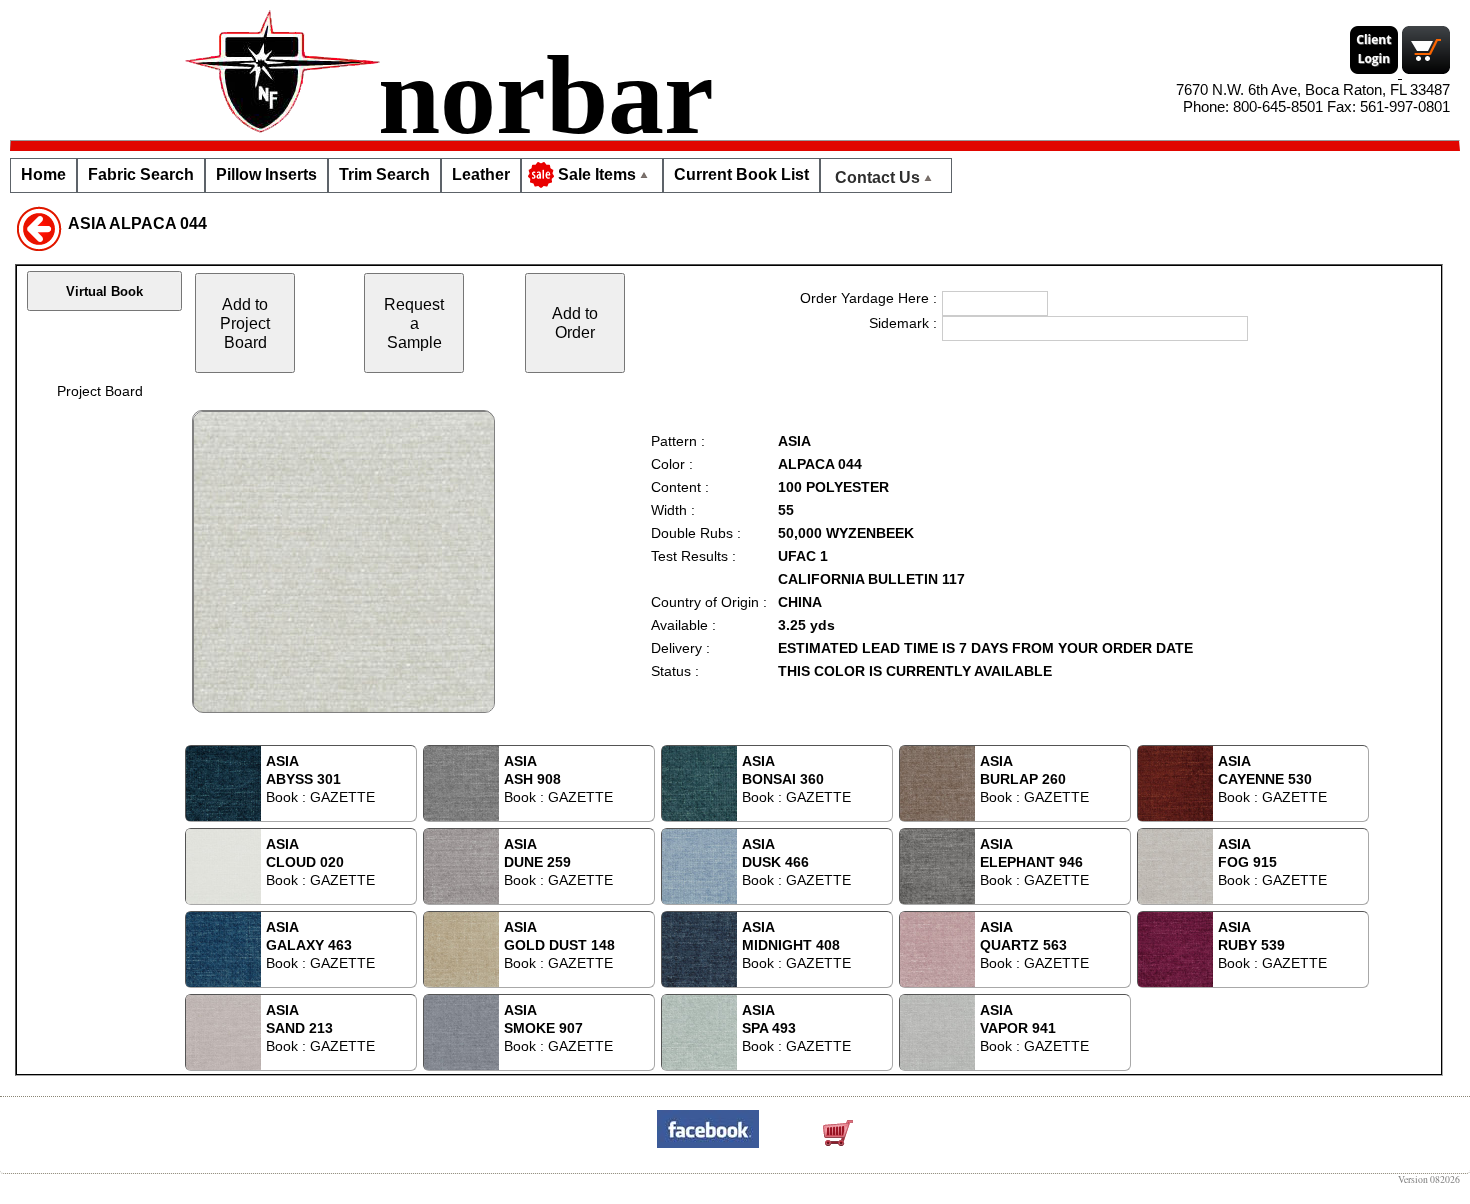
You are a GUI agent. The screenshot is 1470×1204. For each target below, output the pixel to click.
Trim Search (384, 174)
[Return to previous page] (39, 227)
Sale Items (597, 174)
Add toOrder (575, 322)
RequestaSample (414, 323)
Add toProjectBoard (245, 323)
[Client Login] (1376, 72)
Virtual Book (104, 291)
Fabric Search (141, 174)
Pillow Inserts (266, 174)
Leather (481, 174)
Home (43, 174)
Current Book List (741, 174)
